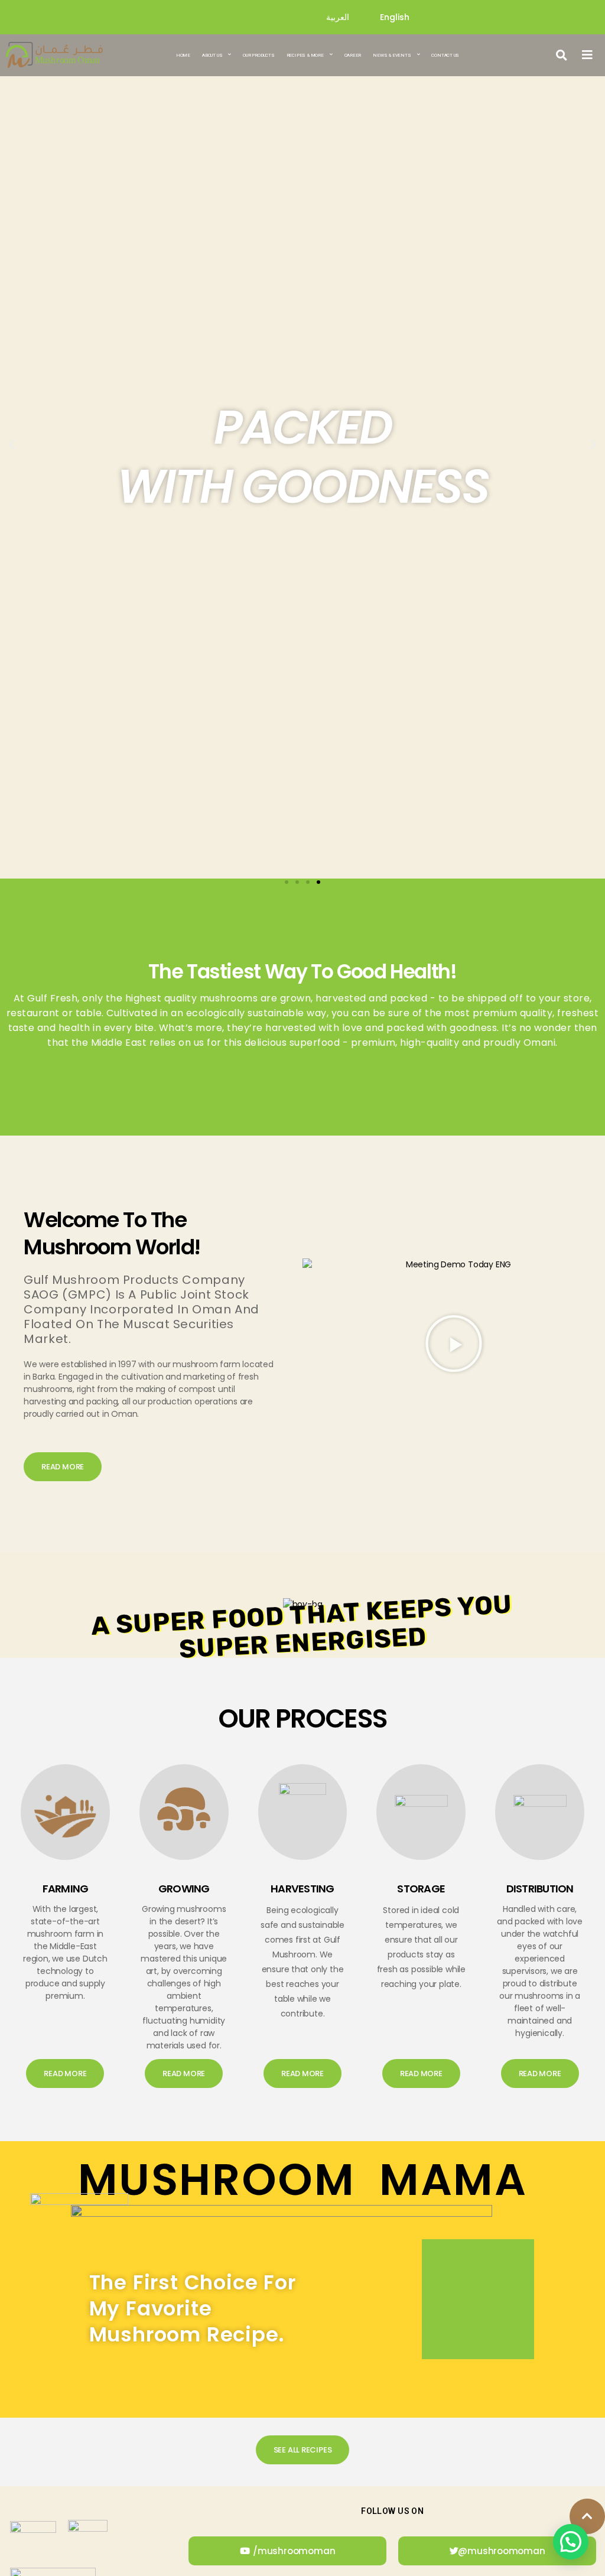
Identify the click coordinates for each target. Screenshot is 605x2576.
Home (183, 55)
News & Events (392, 55)
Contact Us (445, 55)
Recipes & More (305, 55)
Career (353, 55)
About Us (212, 55)
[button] (562, 55)
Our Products (258, 55)
